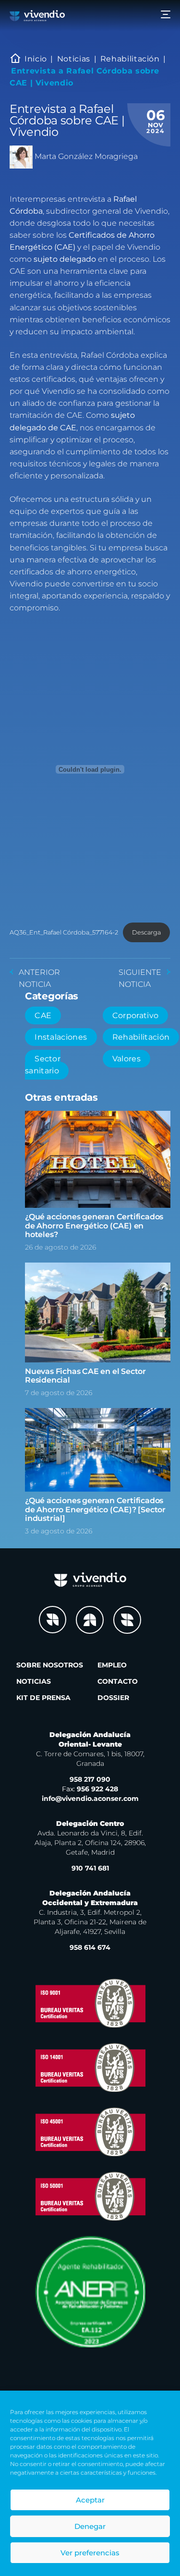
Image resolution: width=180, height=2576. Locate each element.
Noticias (74, 59)
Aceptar (90, 2500)
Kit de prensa (43, 1698)
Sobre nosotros (50, 1665)
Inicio (36, 59)
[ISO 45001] (90, 2132)
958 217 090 (90, 1779)
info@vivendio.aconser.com (90, 1798)
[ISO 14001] (90, 2067)
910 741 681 (90, 1868)
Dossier (113, 1698)
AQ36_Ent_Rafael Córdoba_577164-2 (64, 932)
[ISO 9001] (90, 2003)
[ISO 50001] (90, 2196)
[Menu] (166, 16)
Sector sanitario (43, 1065)
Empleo (112, 1665)
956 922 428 (90, 1789)
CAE (43, 1015)
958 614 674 (90, 1947)
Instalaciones (61, 1037)
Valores (126, 1059)
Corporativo (136, 1015)
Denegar (90, 2526)
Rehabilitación (130, 59)
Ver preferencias (90, 2553)
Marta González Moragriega (86, 156)
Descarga (146, 932)
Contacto (118, 1681)
